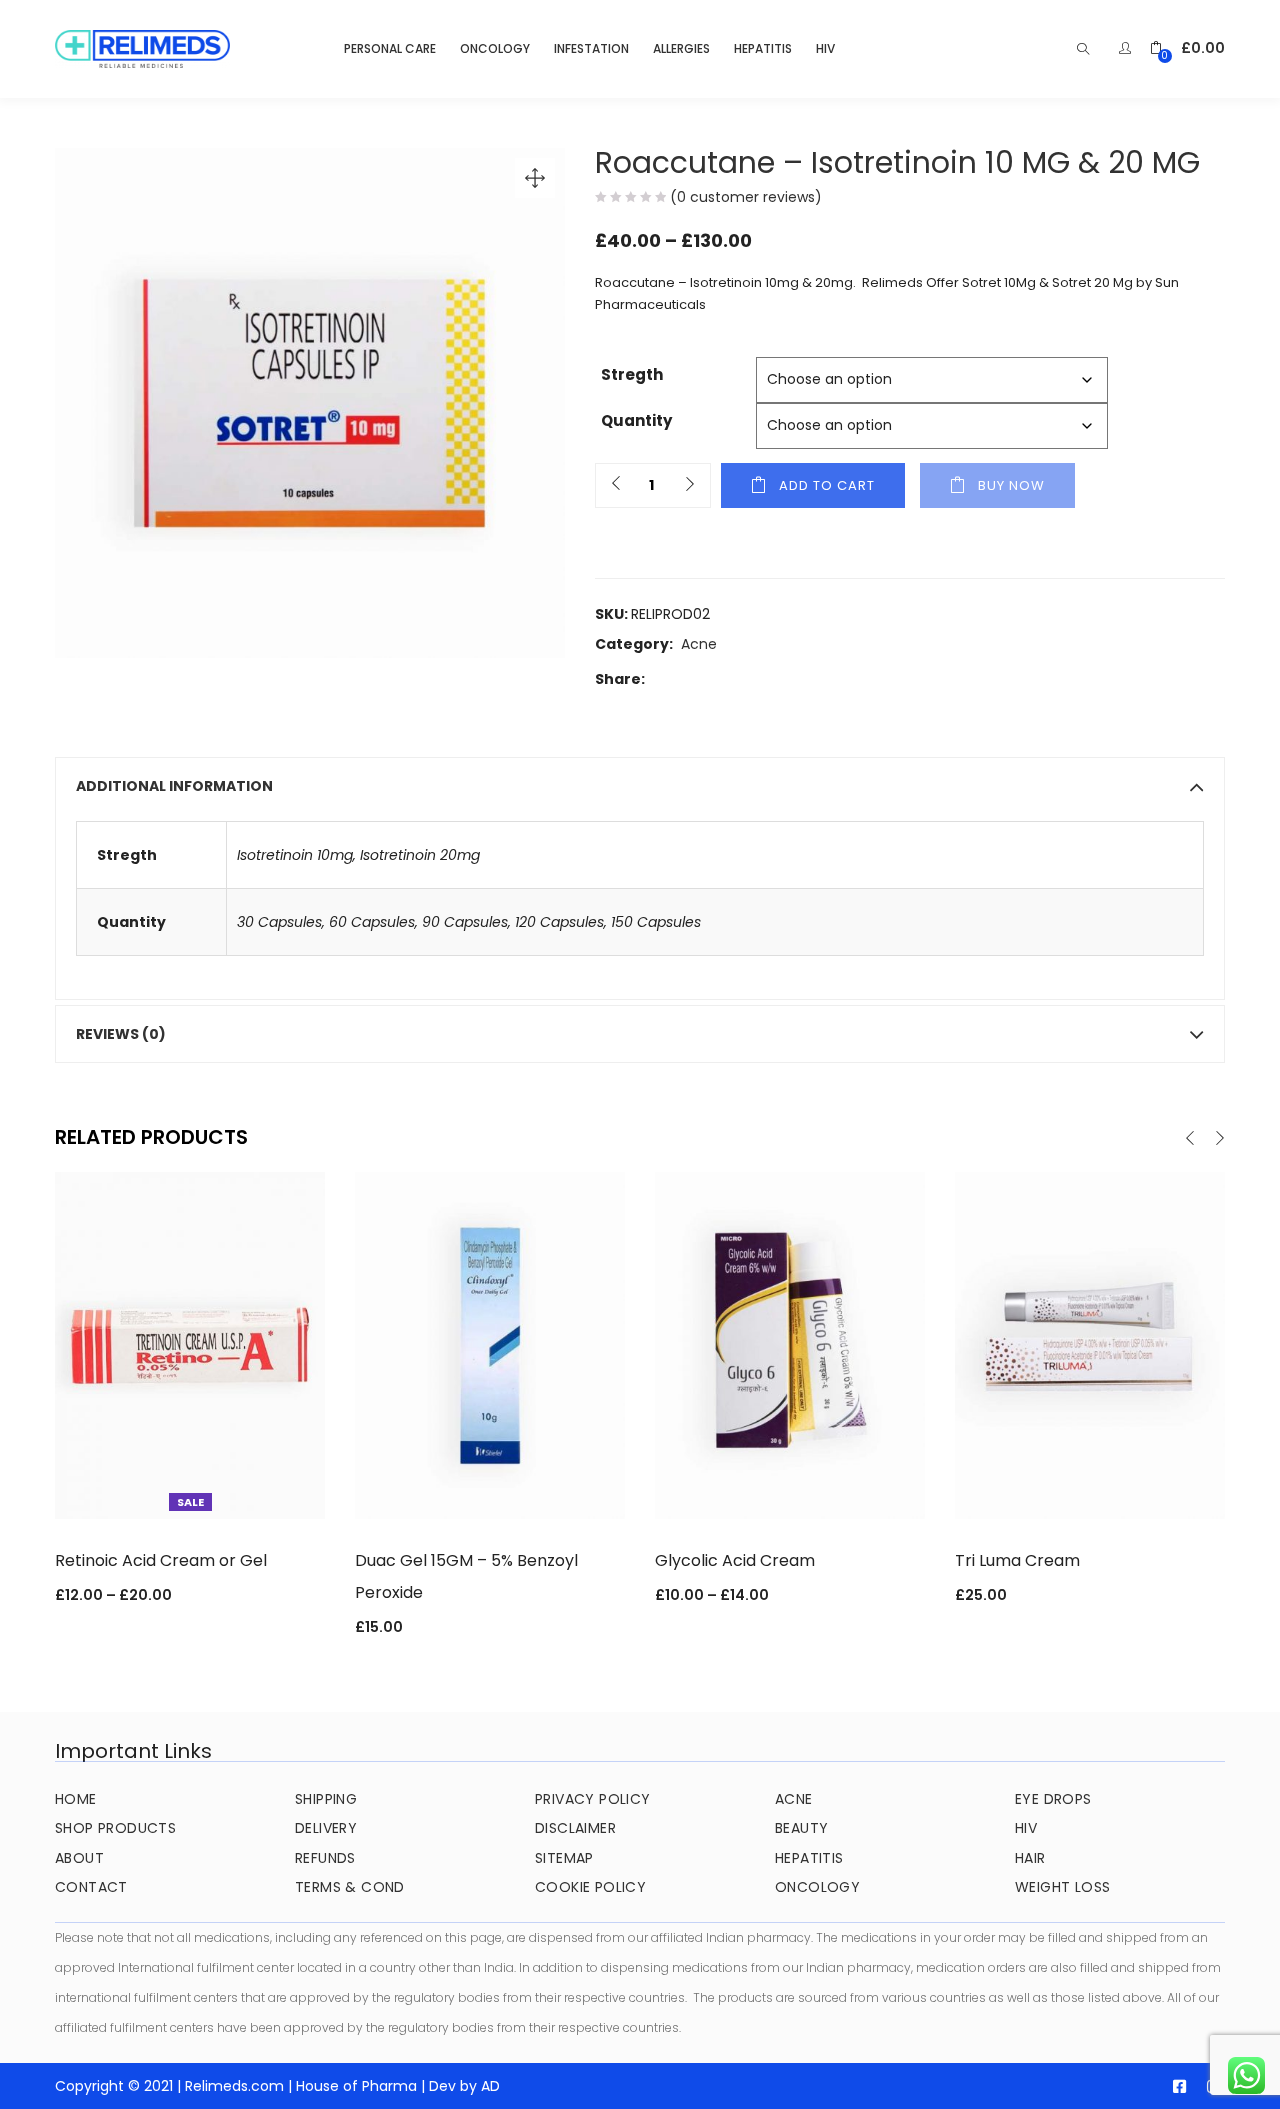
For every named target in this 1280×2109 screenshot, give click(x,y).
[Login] (1127, 48)
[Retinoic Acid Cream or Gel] (190, 1344)
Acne (699, 644)
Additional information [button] (174, 786)
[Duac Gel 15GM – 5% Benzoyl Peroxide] (490, 1344)
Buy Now (1011, 485)
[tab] (640, 786)
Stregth (632, 374)
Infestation (591, 48)
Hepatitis (763, 48)
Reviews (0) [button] (121, 1034)
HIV (825, 48)
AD (490, 2086)
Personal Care (390, 48)
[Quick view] (190, 1491)
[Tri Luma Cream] (1090, 1344)
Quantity (636, 420)
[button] (1187, 48)
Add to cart (827, 485)
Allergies (681, 48)
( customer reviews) (746, 197)
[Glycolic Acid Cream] (790, 1344)
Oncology (495, 48)
